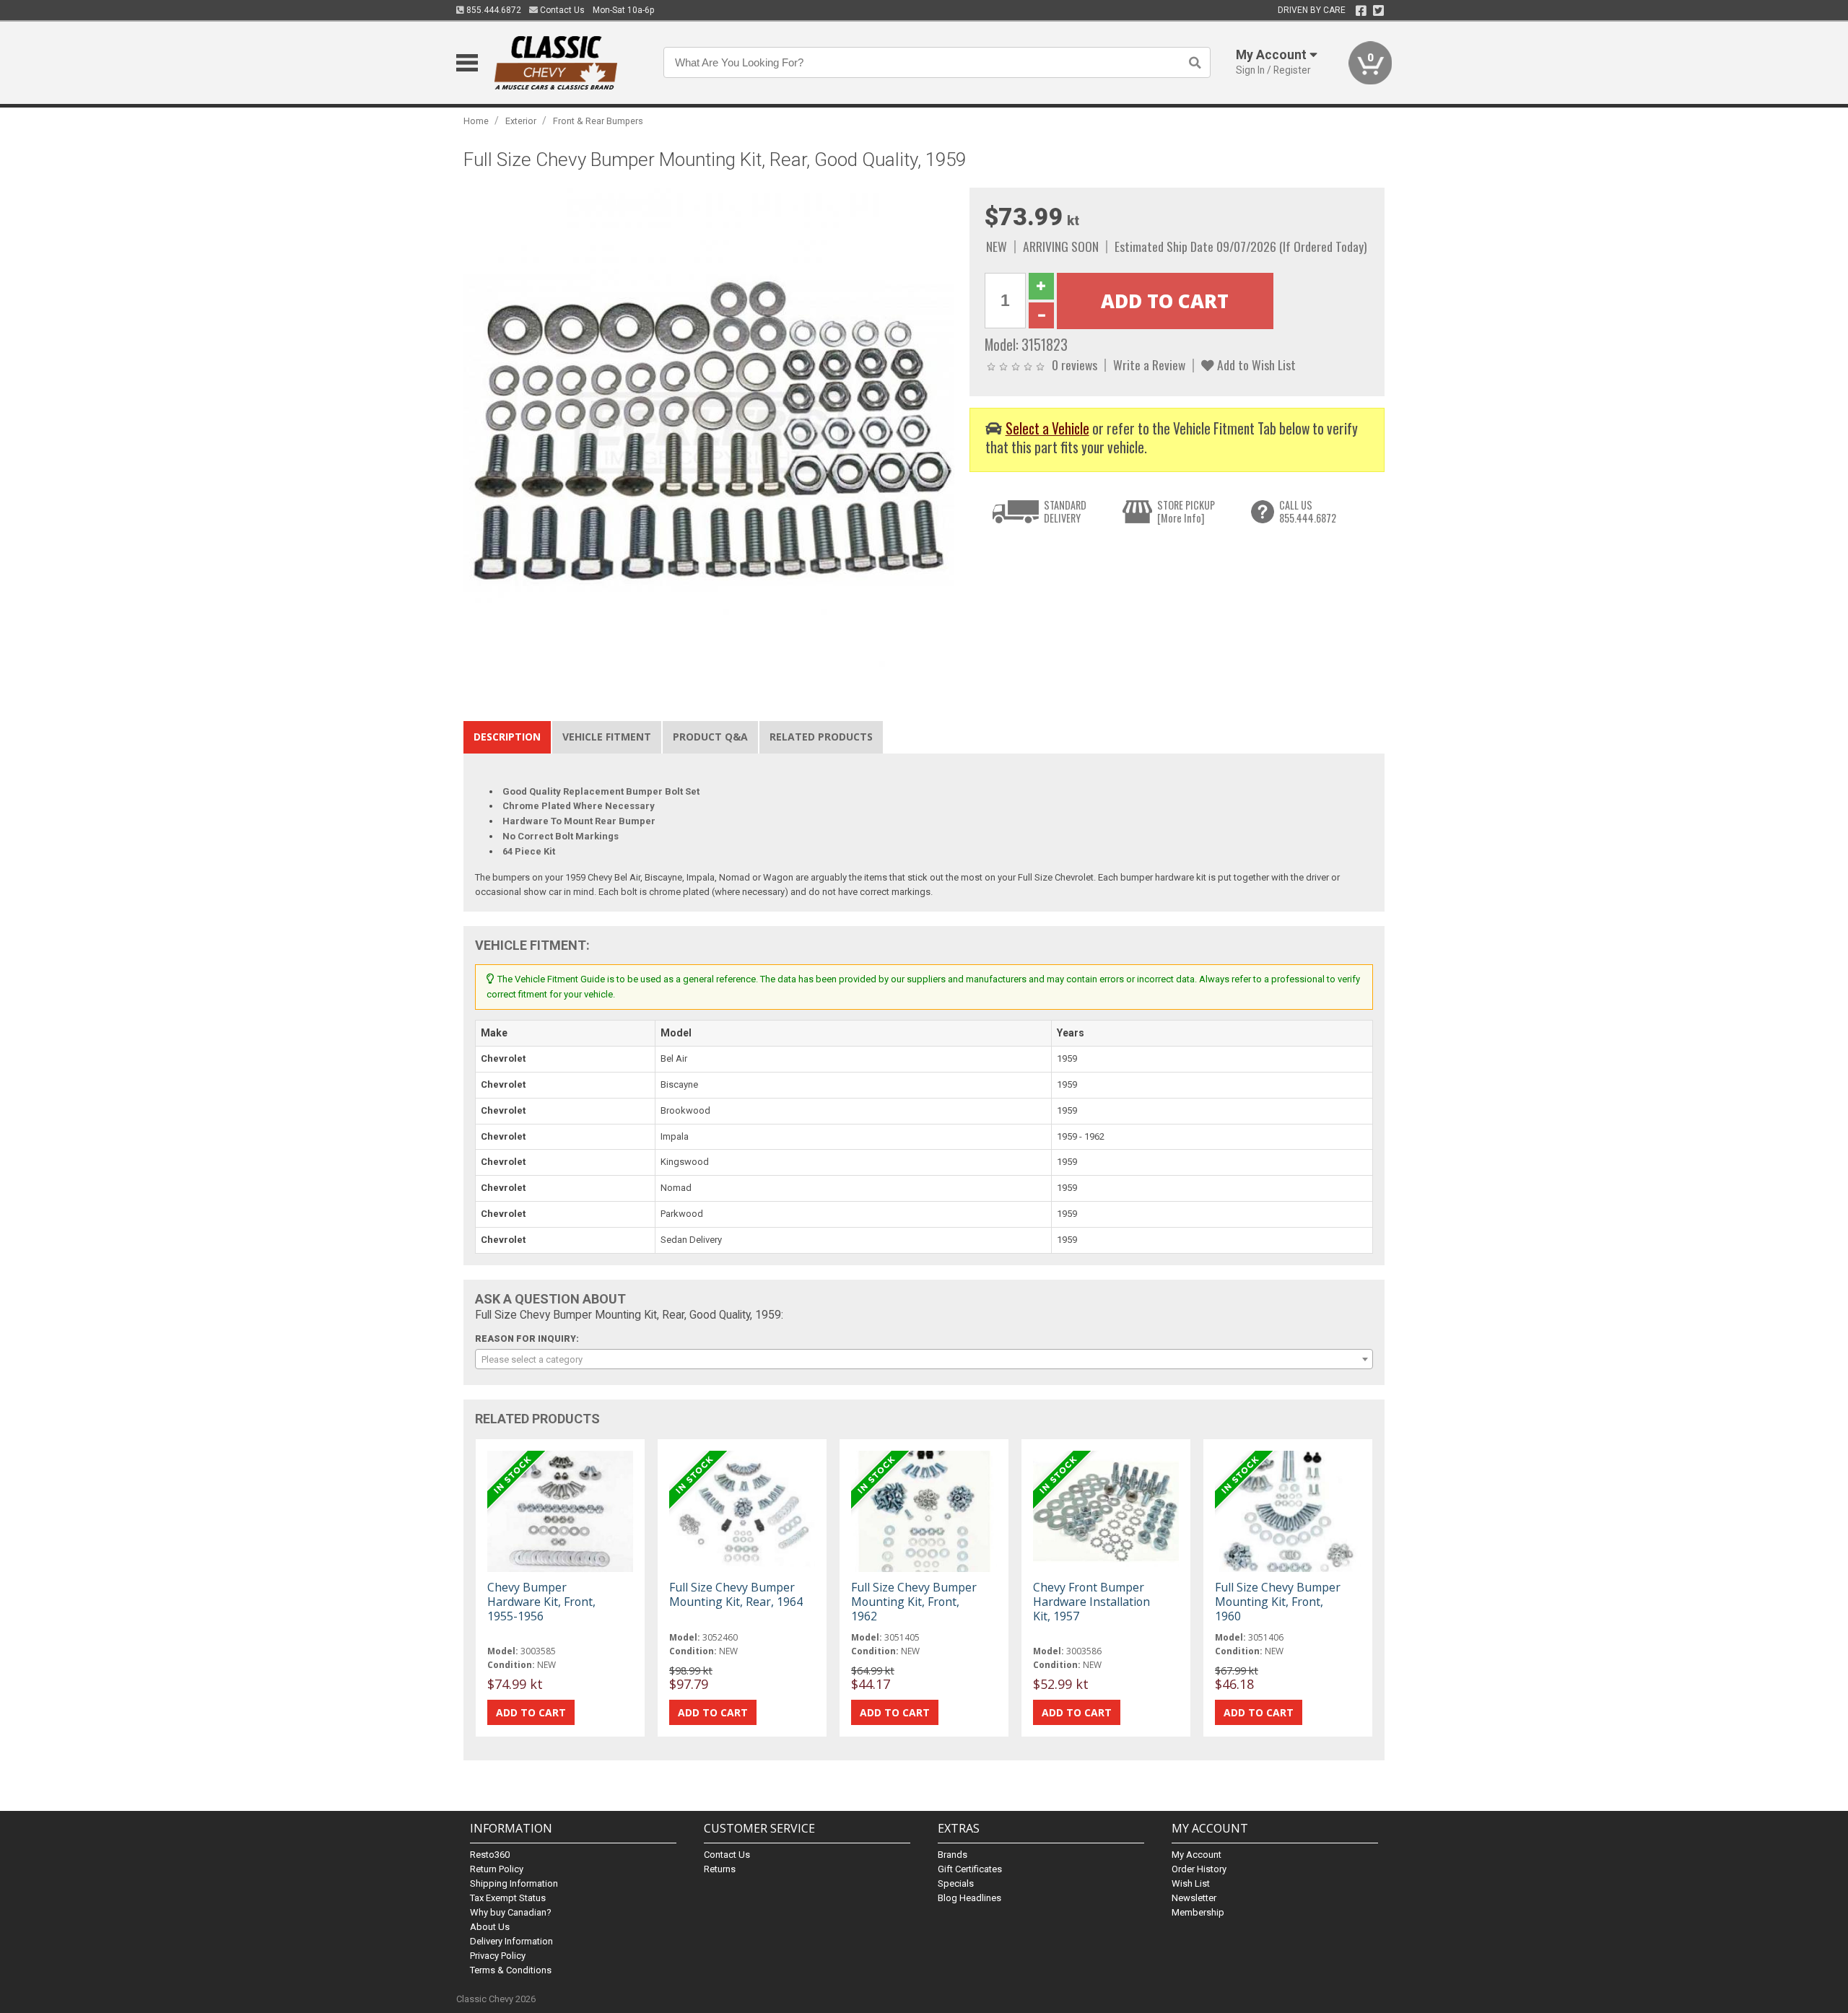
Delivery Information (511, 1941)
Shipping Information (514, 1883)
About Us (490, 1927)
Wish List (1191, 1883)
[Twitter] (1378, 11)
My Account (1197, 1855)
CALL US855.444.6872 (1308, 511)
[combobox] (924, 1359)
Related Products (821, 737)
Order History (1199, 1869)
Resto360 (490, 1855)
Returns (720, 1869)
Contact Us (561, 10)
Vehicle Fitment (607, 737)
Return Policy (497, 1869)
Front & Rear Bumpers (598, 121)
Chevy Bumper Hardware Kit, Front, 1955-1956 (541, 1602)
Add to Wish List (1255, 364)
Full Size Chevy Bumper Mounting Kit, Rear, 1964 (736, 1594)
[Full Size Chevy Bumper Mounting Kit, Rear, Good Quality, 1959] (709, 433)
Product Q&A (710, 737)
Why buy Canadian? (511, 1912)
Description (507, 737)
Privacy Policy (498, 1956)
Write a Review (1149, 364)
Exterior (521, 121)
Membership (1198, 1912)
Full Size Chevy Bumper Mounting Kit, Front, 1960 (1278, 1602)
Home (476, 121)
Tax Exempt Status (508, 1898)
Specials (956, 1883)
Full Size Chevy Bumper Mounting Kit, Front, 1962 (914, 1602)
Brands (953, 1855)
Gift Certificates (970, 1869)
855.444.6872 (493, 10)
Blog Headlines (969, 1898)
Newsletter (1194, 1898)
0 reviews (1075, 364)
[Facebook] (1361, 11)
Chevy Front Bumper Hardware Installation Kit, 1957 (1091, 1602)
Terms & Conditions (511, 1970)
